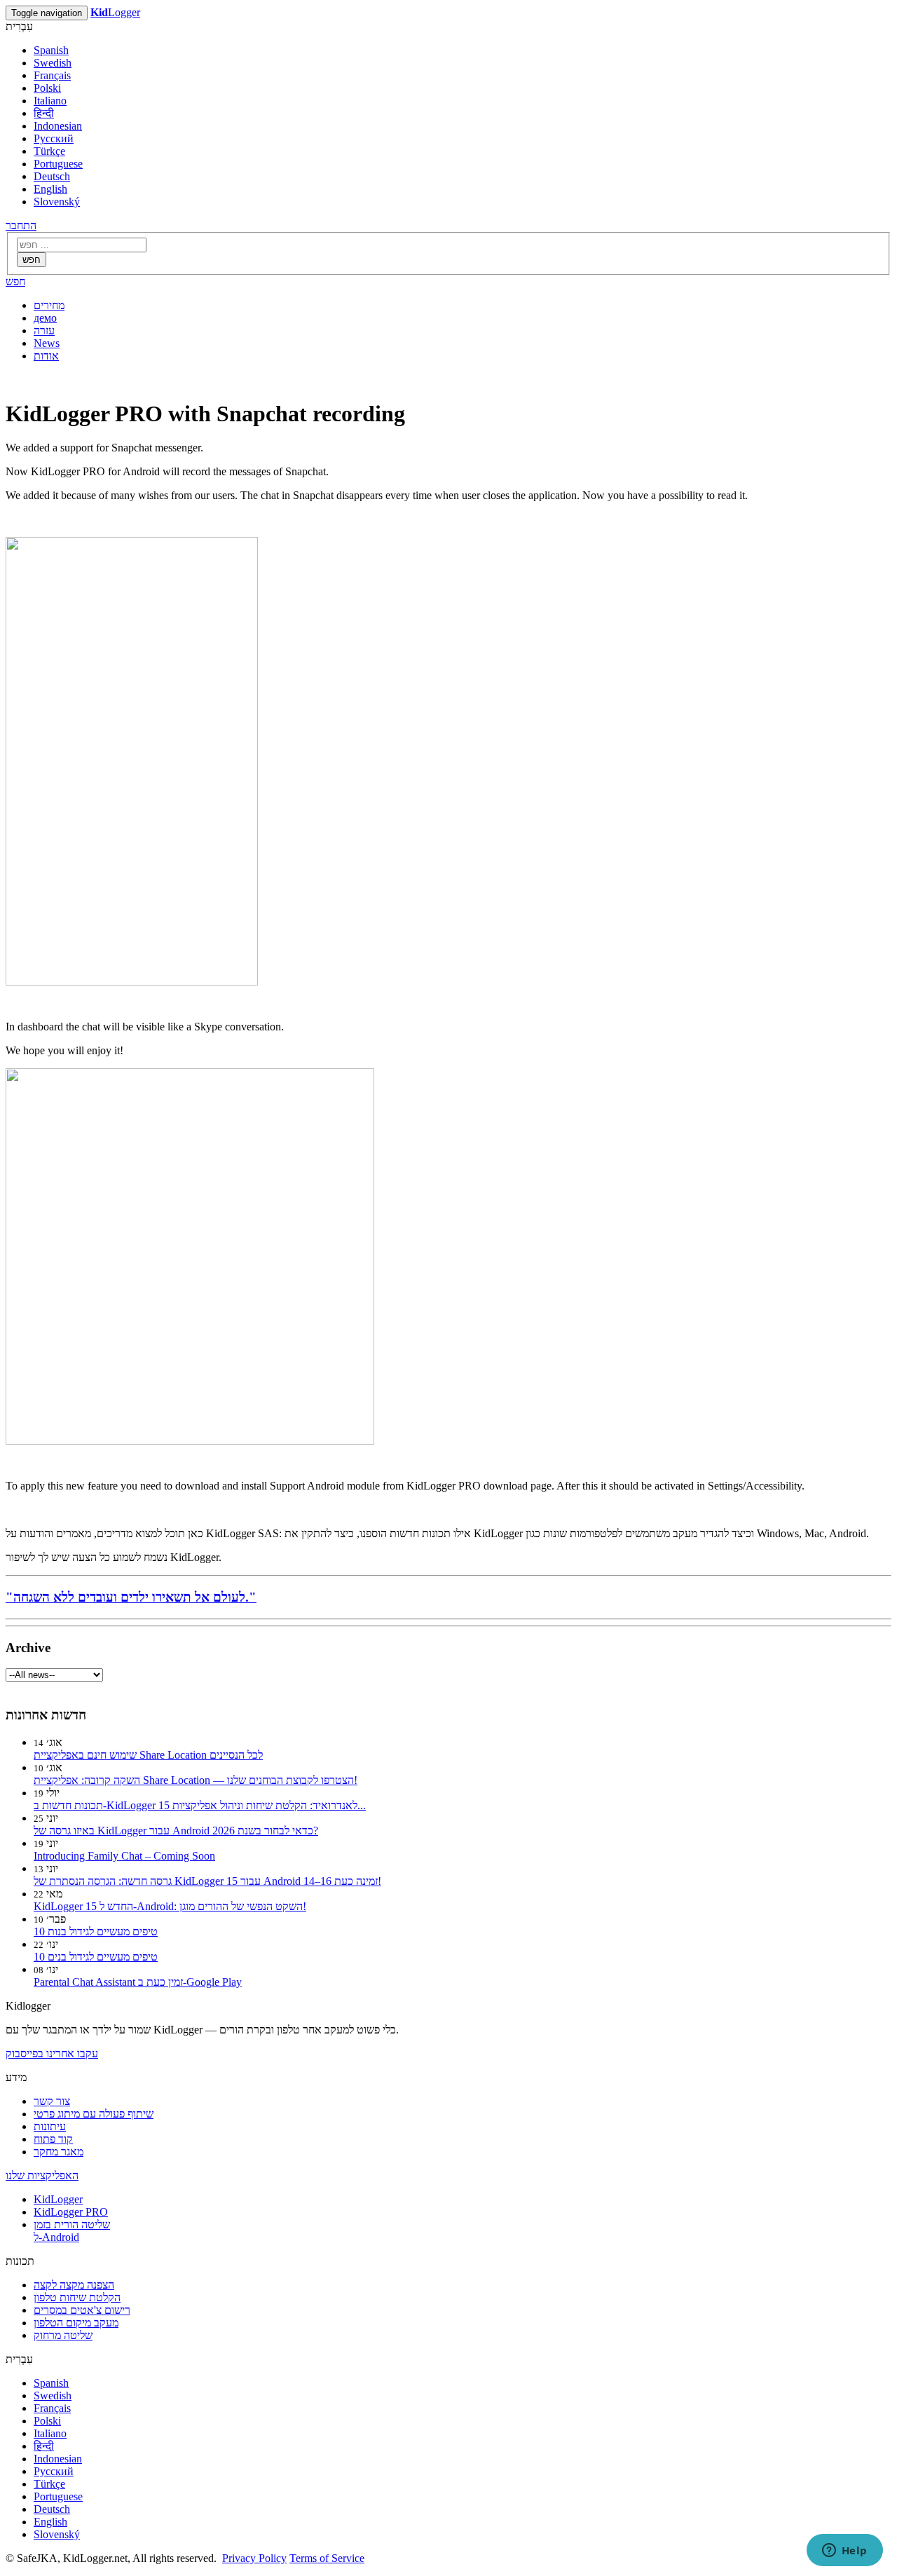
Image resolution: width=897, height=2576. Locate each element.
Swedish (53, 63)
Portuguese (58, 164)
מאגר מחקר (59, 2152)
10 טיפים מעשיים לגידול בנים (96, 1957)
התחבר (21, 225)
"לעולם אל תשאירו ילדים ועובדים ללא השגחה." (131, 1597)
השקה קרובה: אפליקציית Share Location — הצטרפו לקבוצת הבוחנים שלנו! (196, 1780)
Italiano (50, 101)
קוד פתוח (53, 2139)
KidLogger (58, 2199)
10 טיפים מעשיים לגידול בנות (96, 1931)
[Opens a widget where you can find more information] (844, 2551)
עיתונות (50, 2126)
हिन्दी (44, 113)
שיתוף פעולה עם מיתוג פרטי (94, 2114)
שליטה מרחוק (63, 2335)
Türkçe (49, 151)
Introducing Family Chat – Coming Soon (124, 1856)
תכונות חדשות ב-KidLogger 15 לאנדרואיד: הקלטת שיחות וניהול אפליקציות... (200, 1805)
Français (52, 75)
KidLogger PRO (71, 2212)
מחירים (49, 305)
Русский (54, 138)
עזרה (44, 330)
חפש (32, 260)
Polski (47, 88)
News (47, 343)
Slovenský (57, 202)
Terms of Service (327, 2558)
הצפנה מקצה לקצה (74, 2285)
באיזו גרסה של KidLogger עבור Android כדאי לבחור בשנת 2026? (176, 1831)
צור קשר (52, 2101)
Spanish (51, 50)
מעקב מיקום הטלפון (76, 2323)
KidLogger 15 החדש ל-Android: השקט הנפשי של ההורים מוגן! (170, 1906)
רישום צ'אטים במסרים (82, 2310)
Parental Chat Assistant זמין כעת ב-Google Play (138, 1982)
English (50, 189)
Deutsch (52, 176)
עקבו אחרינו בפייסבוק (52, 2053)
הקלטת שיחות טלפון (77, 2297)
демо (45, 318)
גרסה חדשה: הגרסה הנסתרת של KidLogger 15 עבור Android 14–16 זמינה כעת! (207, 1881)
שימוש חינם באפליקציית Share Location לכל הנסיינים (148, 1755)
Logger (115, 12)
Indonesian (58, 126)
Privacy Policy (254, 2558)
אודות (46, 356)
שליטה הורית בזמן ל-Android (72, 2231)
